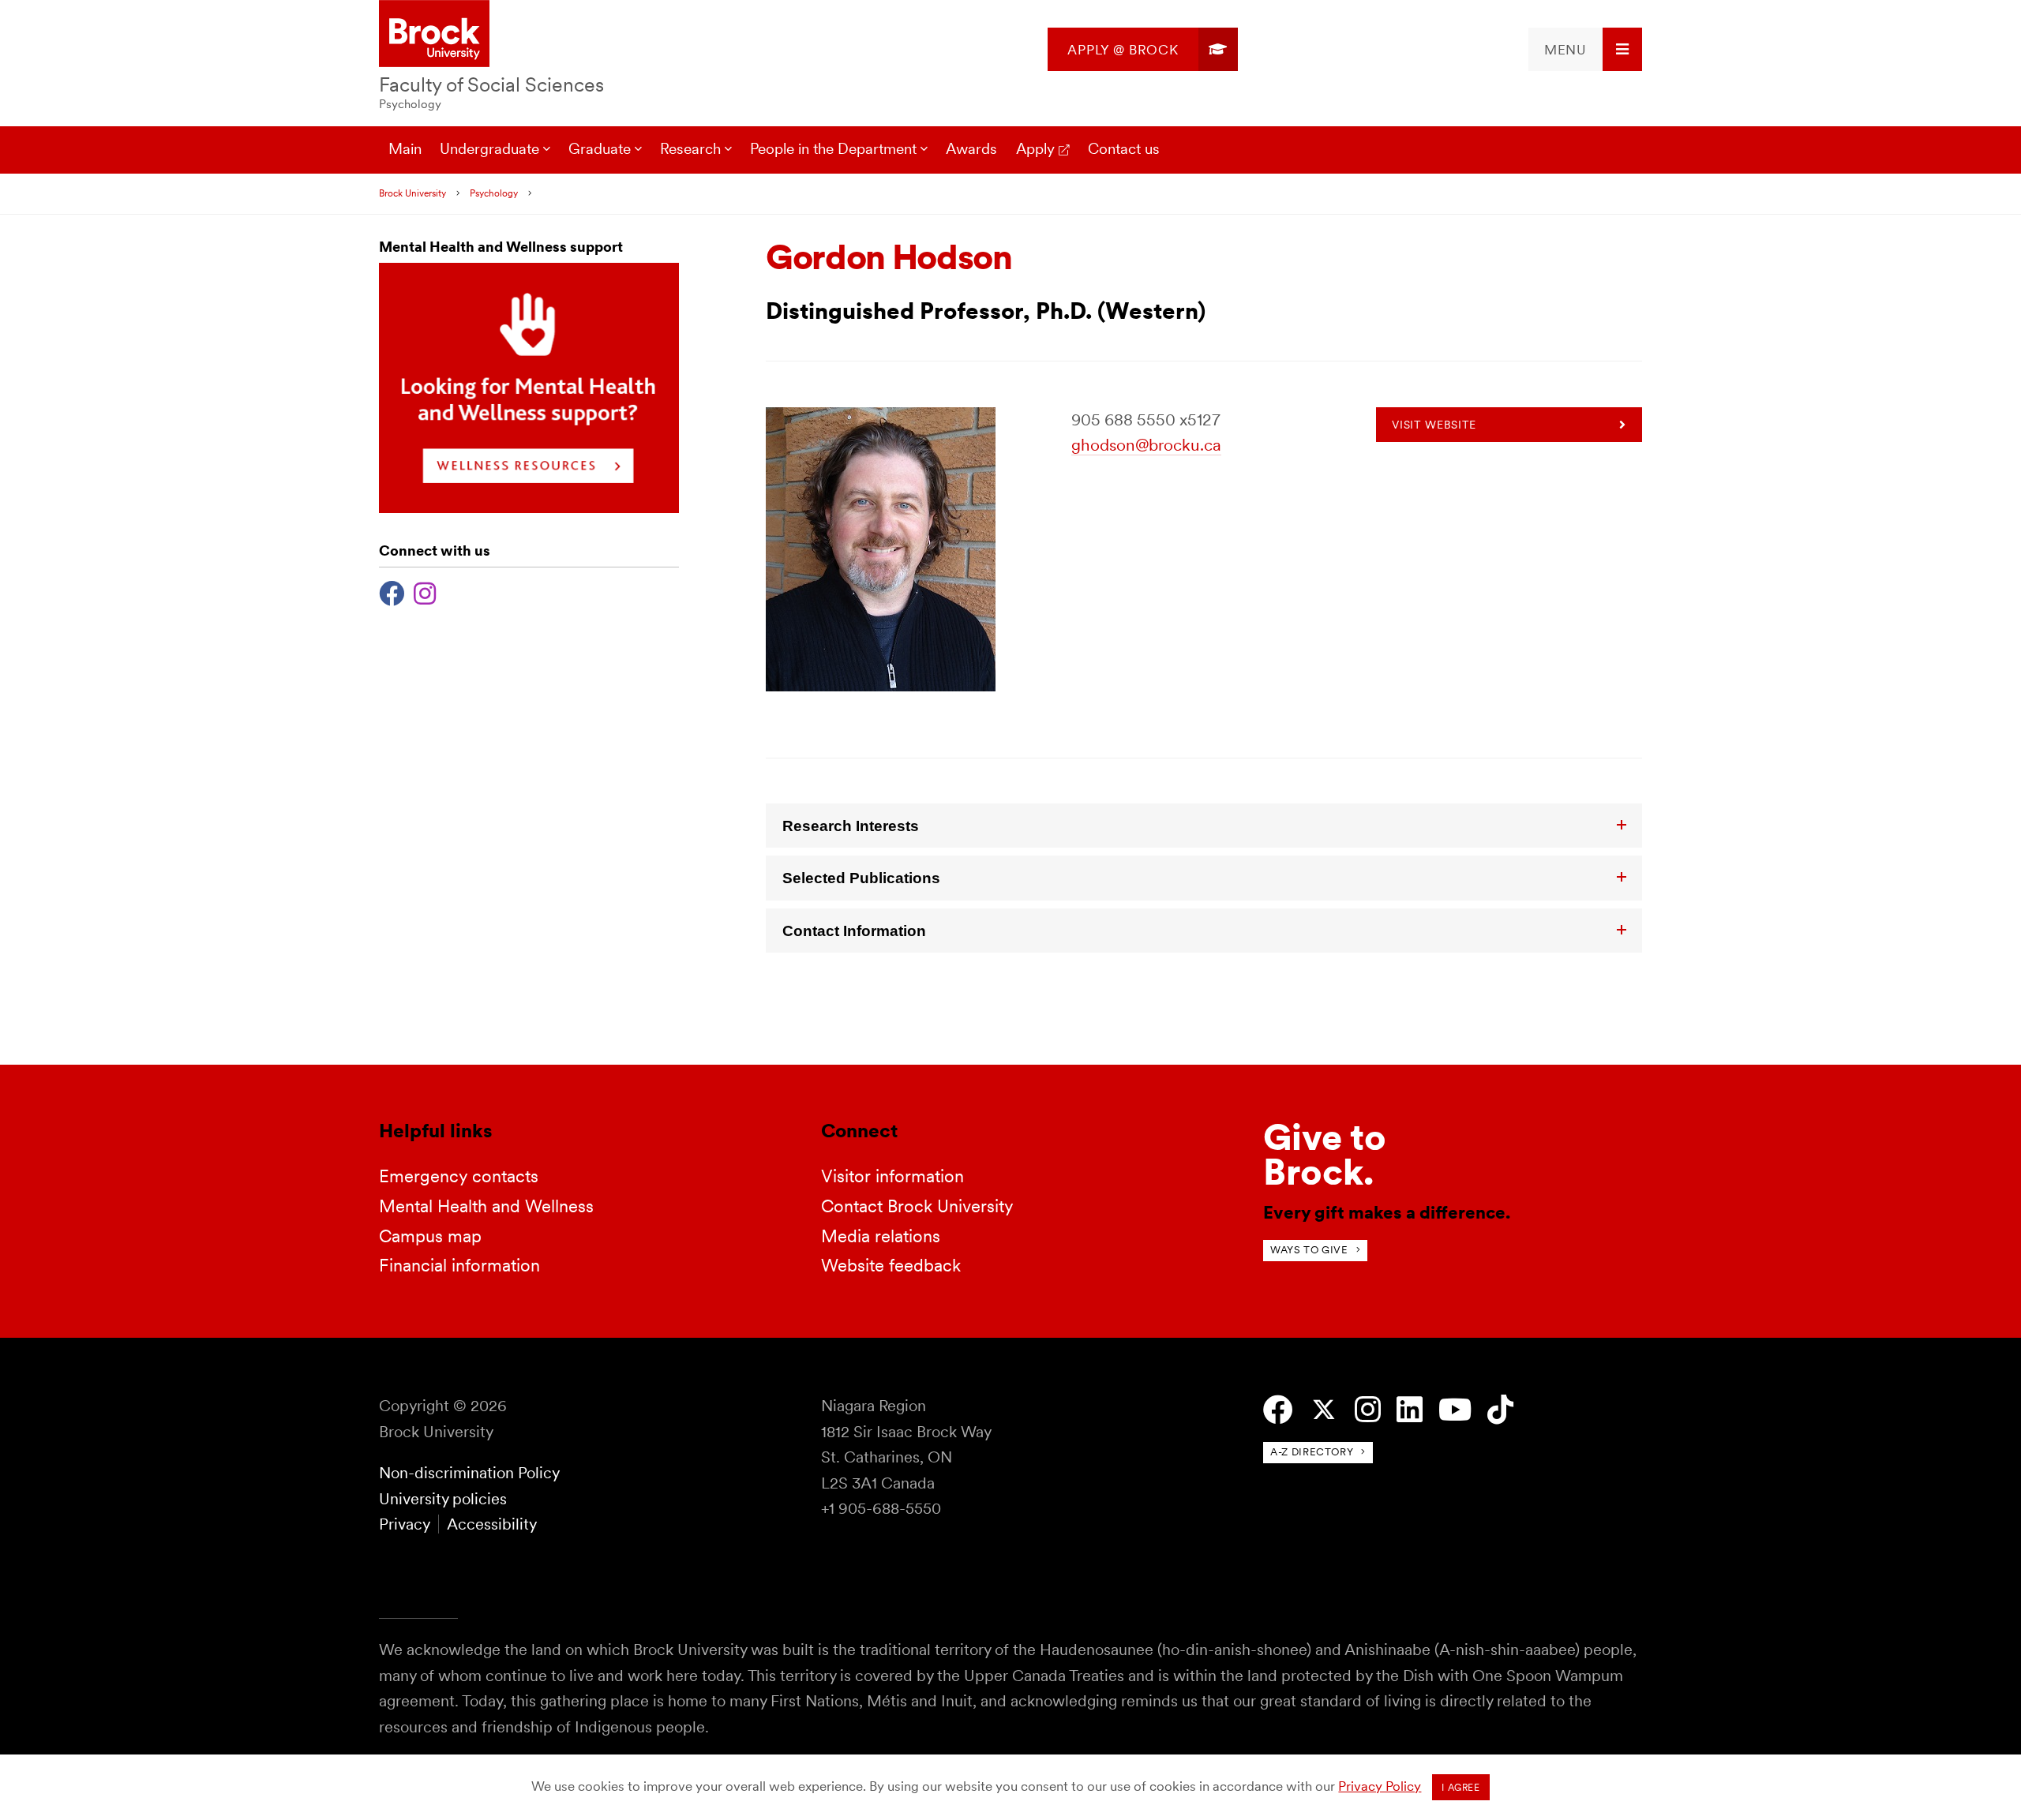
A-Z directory (1312, 1452)
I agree (1460, 1788)
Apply (1035, 149)
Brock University (412, 193)
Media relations (881, 1236)
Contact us (1124, 149)
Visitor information (892, 1176)
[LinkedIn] (1410, 1410)
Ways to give (1309, 1250)
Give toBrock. (1325, 1154)
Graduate (600, 149)
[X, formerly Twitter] (1324, 1410)
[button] (1204, 826)
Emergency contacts (459, 1176)
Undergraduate (489, 149)
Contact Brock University (917, 1206)
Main (405, 149)
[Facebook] (392, 592)
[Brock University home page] (434, 35)
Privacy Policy (1380, 1786)
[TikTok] (1500, 1410)
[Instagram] (425, 592)
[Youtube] (1455, 1410)
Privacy (404, 1524)
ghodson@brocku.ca (1146, 445)
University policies (443, 1499)
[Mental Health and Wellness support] (529, 508)
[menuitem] (1143, 49)
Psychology (410, 104)
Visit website (1434, 425)
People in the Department (833, 149)
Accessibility (492, 1524)
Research (690, 149)
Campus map (430, 1236)
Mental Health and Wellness (486, 1206)
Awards (971, 149)
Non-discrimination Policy (469, 1473)
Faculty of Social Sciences (491, 84)
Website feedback (891, 1265)
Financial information (459, 1265)
